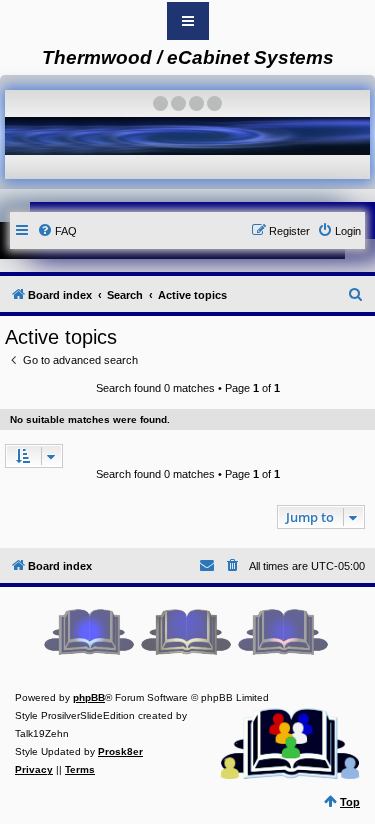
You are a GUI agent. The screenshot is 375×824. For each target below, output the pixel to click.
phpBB (89, 697)
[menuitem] (57, 231)
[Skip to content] (188, 21)
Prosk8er (120, 751)
